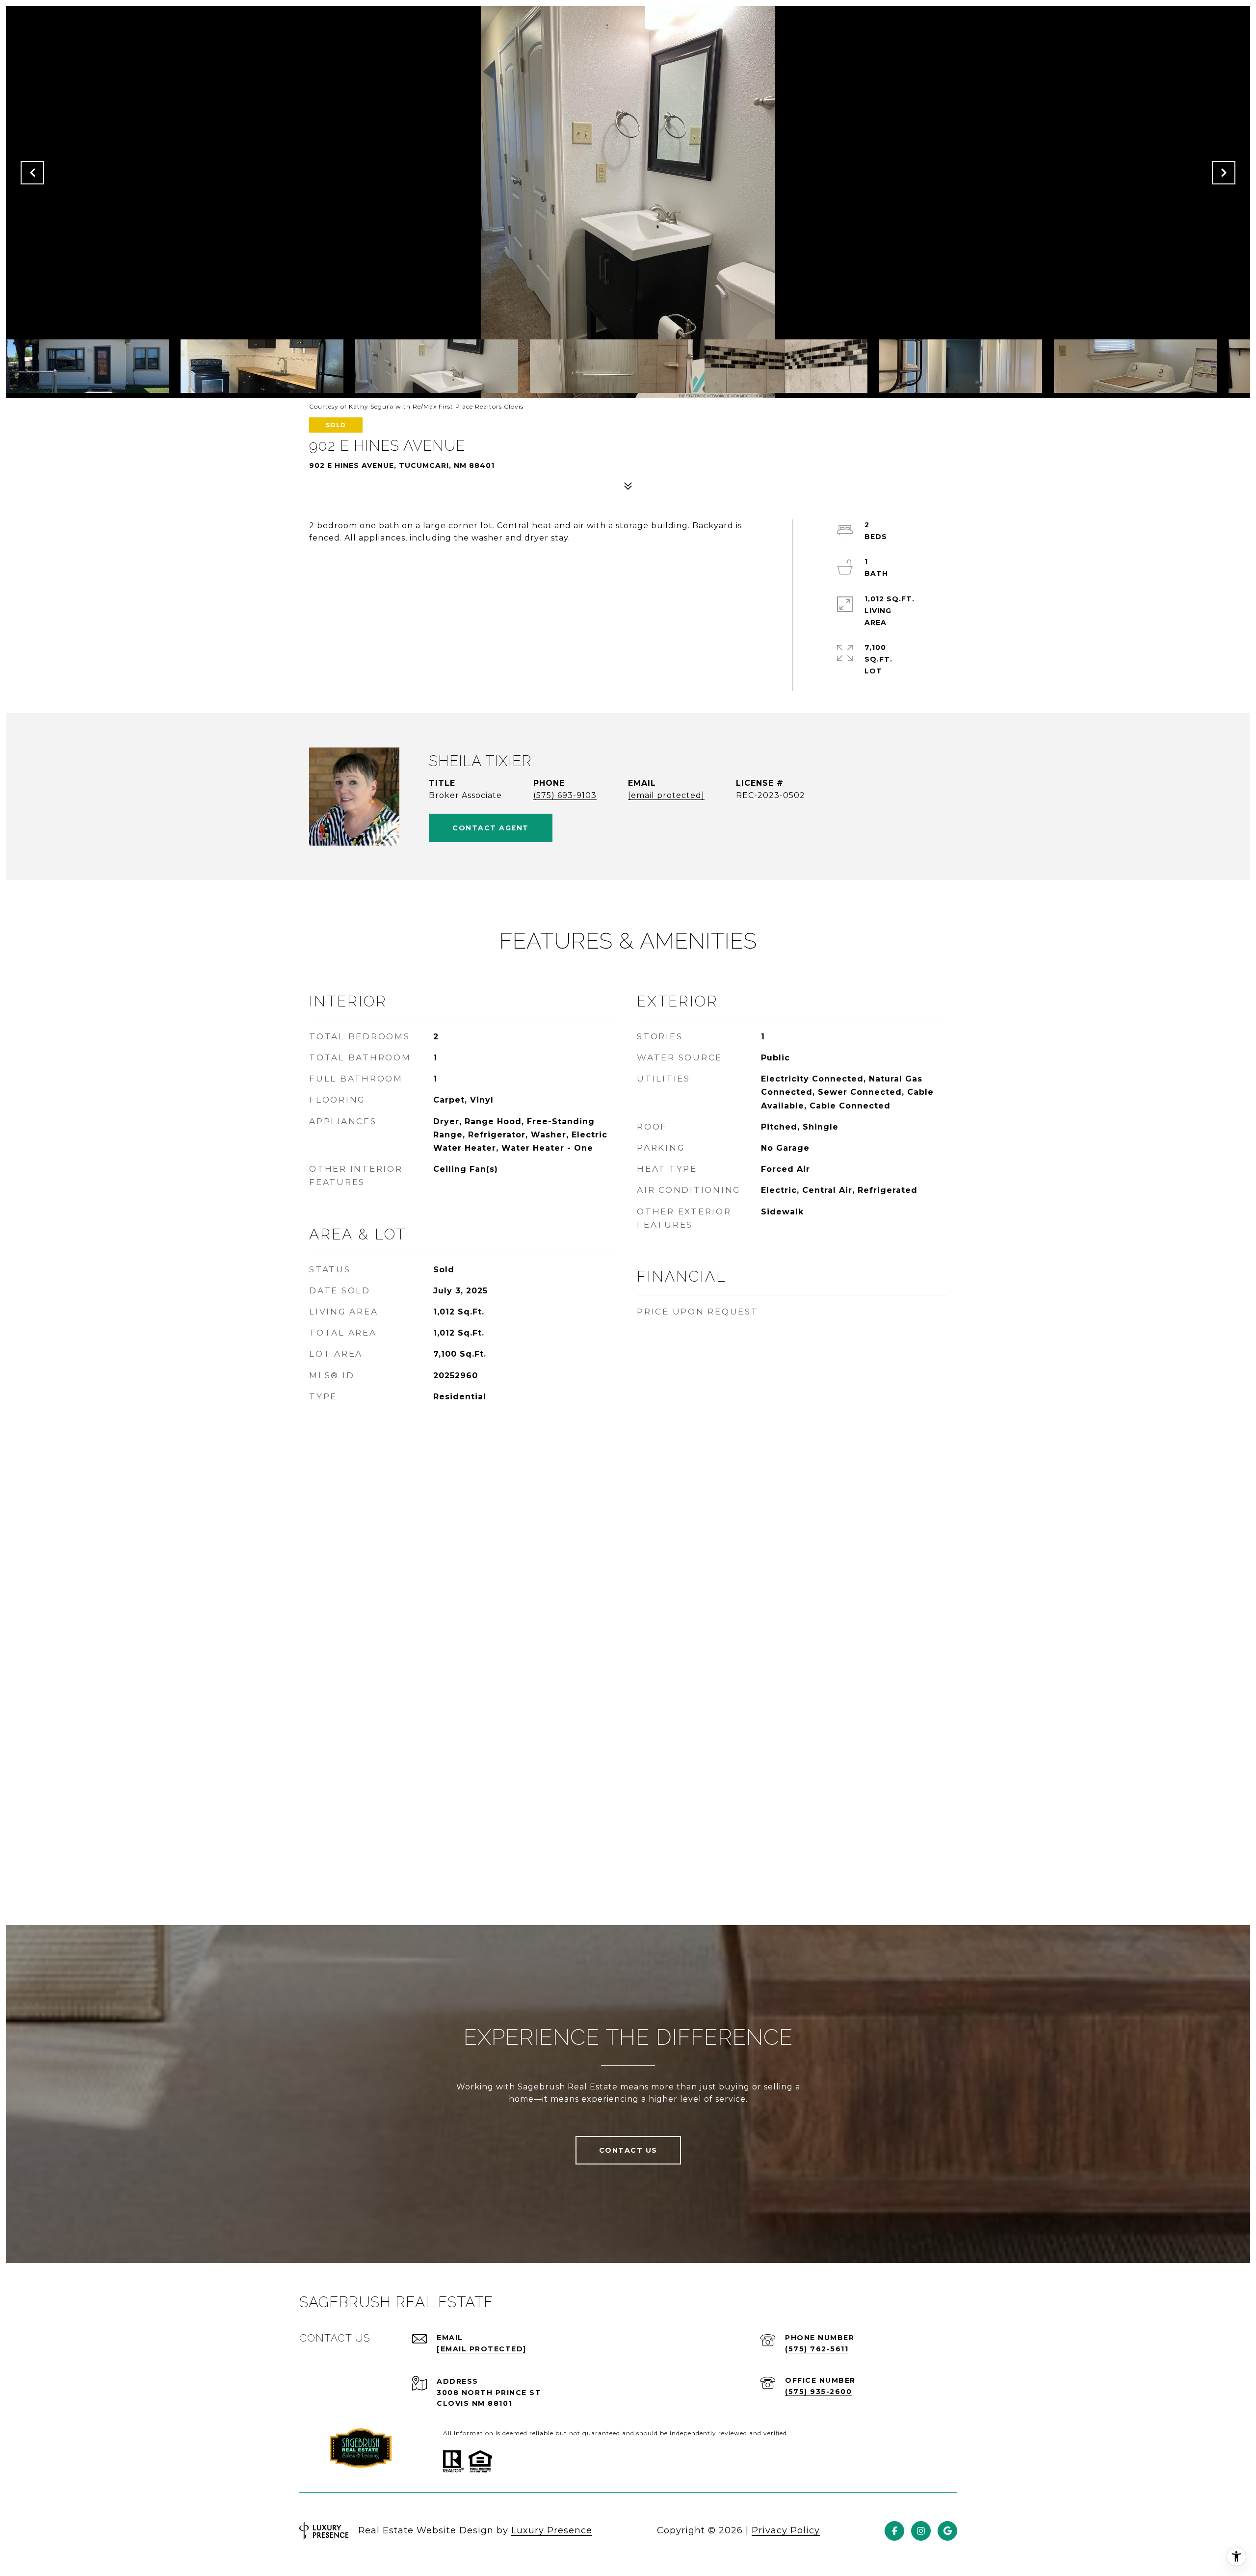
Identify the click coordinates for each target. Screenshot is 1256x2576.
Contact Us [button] (628, 2150)
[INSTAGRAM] (921, 2531)
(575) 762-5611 (817, 2349)
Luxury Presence (552, 2530)
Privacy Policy (786, 2530)
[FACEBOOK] (894, 2531)
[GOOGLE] (947, 2531)
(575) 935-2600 (818, 2392)
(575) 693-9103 (565, 795)
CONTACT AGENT (491, 828)
